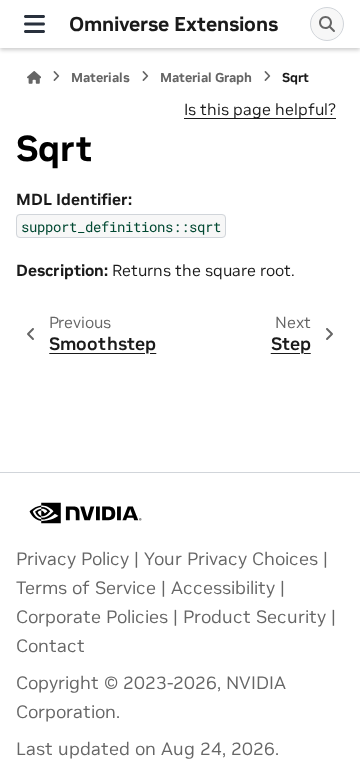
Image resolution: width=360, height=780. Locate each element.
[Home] (34, 77)
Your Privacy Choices (231, 559)
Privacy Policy (72, 559)
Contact (50, 646)
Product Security (254, 617)
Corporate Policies (92, 617)
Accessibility (223, 588)
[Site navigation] (34, 24)
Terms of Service (86, 588)
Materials (100, 77)
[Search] (327, 24)
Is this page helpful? (260, 109)
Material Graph (206, 77)
